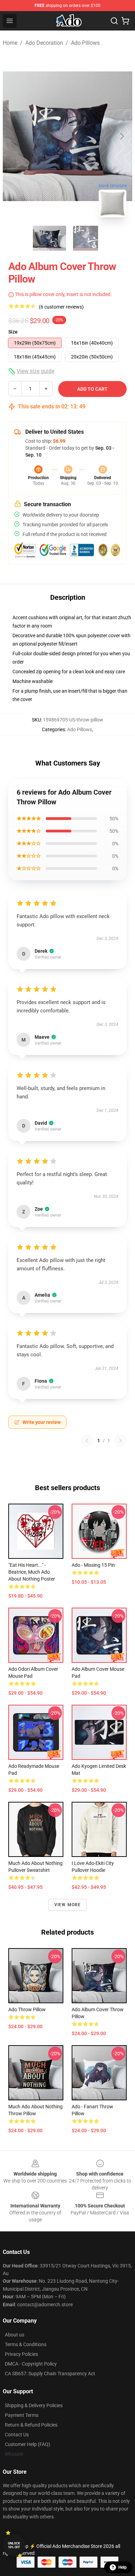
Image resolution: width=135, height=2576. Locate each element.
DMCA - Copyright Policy (31, 2364)
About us (15, 2335)
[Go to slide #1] (49, 238)
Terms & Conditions (26, 2344)
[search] (114, 21)
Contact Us (17, 2435)
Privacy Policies (21, 2354)
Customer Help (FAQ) (28, 2444)
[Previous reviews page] (87, 1441)
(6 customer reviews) (61, 307)
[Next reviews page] (120, 1441)
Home (10, 43)
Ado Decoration (44, 43)
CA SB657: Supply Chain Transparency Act (50, 2374)
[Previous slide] (13, 136)
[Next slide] (121, 136)
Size (13, 332)
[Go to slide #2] (85, 238)
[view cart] (125, 21)
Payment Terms (22, 2415)
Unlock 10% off (14, 2545)
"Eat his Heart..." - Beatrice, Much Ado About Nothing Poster (32, 1572)
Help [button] (123, 2567)
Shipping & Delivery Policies (34, 2405)
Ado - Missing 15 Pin (93, 1565)
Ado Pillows (85, 43)
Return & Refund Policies (31, 2425)
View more (68, 1905)
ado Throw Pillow (27, 2009)
